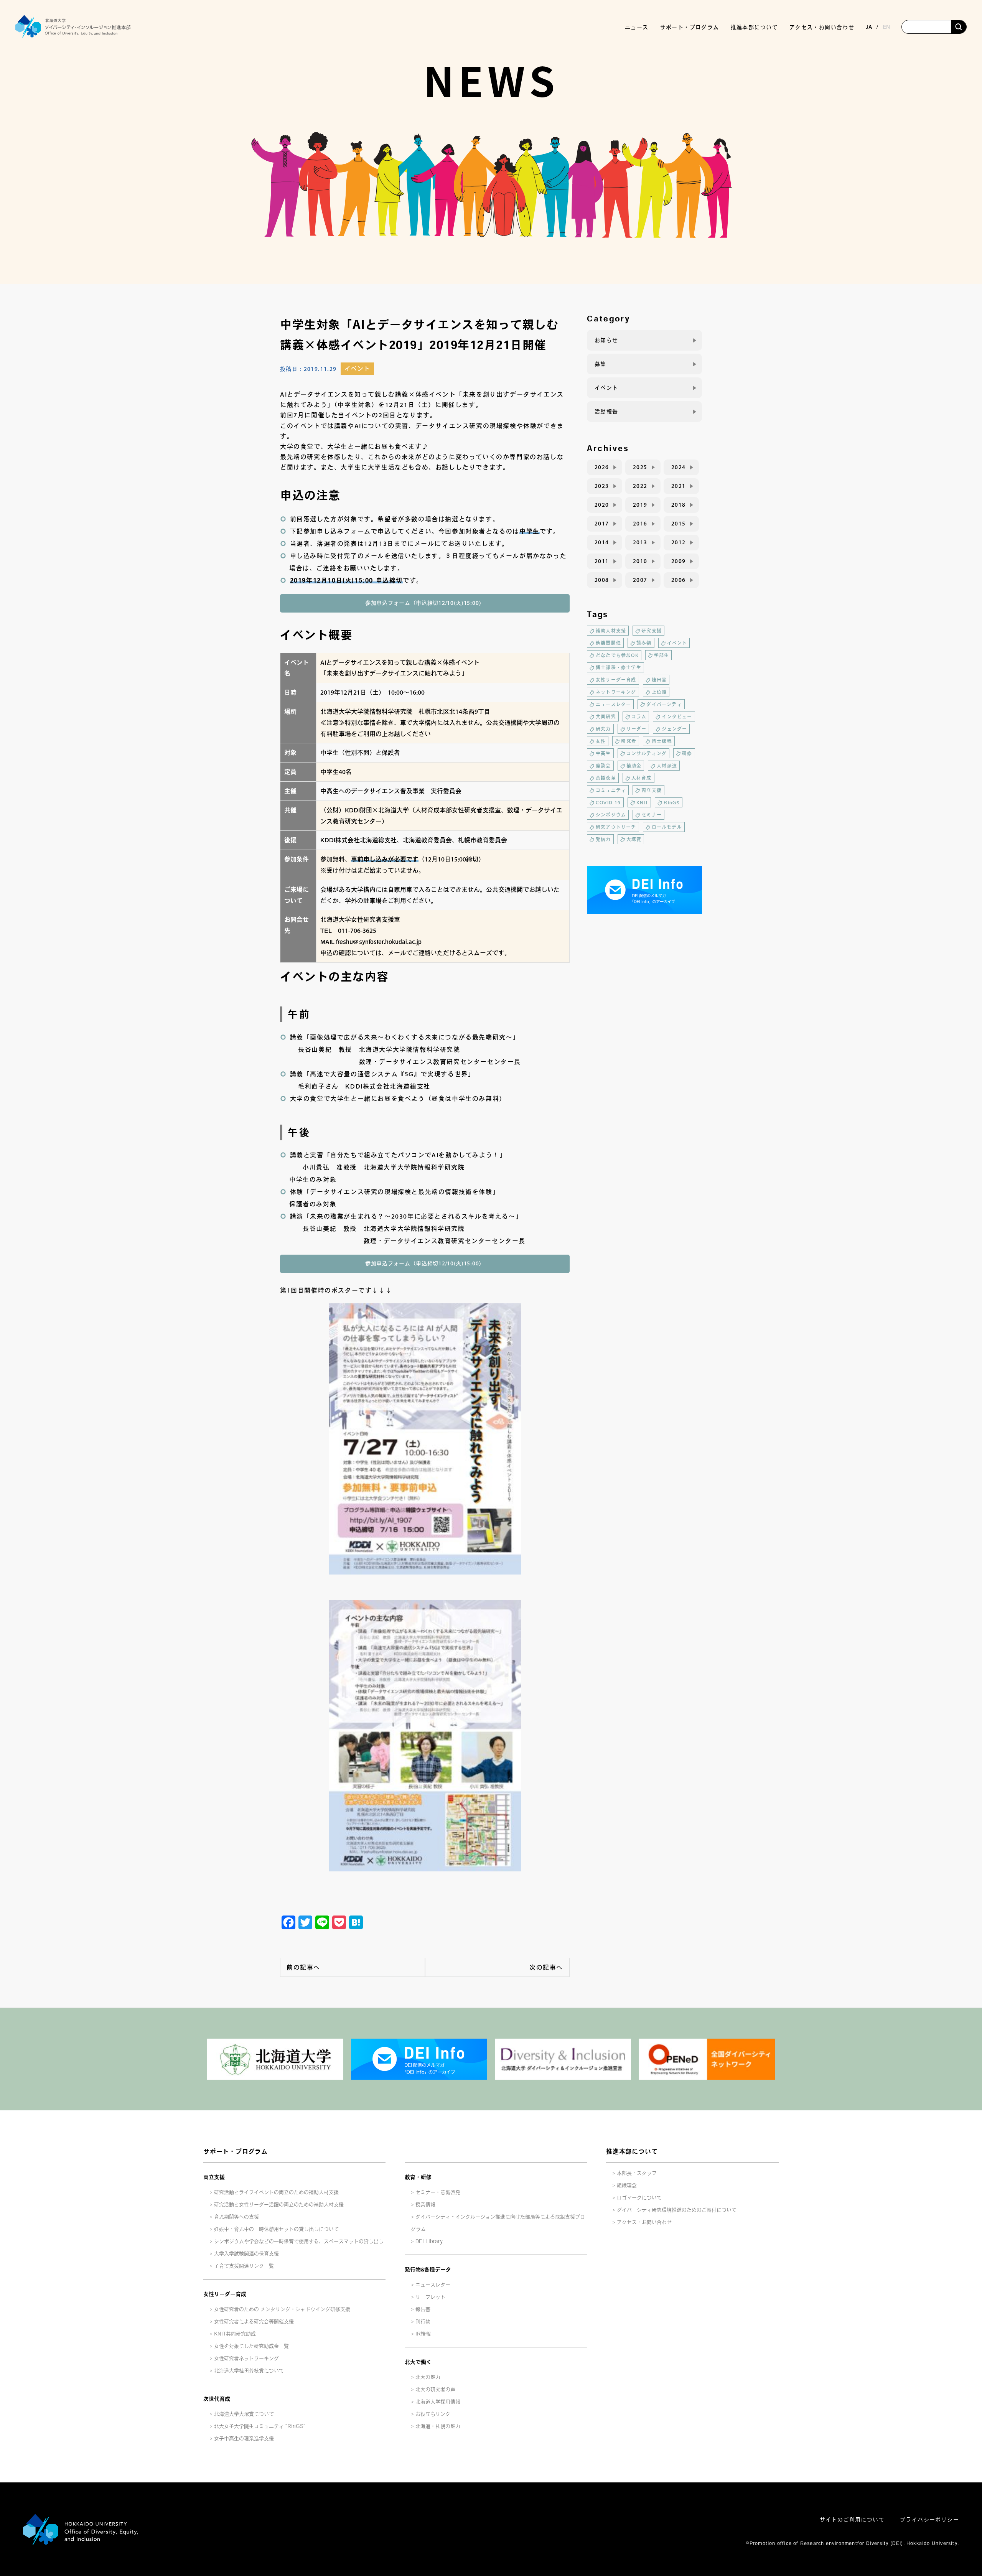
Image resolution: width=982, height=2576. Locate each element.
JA (869, 27)
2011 (602, 561)
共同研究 (606, 716)
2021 (679, 486)
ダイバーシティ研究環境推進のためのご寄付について (677, 2210)
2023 (602, 486)
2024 (679, 467)
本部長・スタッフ (637, 2173)
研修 (687, 753)
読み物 (644, 643)
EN (886, 27)
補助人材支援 (611, 631)
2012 (679, 542)
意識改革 (606, 778)
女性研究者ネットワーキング (246, 2358)
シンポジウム (611, 815)
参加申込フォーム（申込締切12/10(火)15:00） (425, 603)
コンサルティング (647, 753)
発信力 (603, 839)
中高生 (603, 753)
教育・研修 (418, 2177)
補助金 (634, 766)
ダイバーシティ (664, 704)
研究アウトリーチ (616, 827)
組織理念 (627, 2185)
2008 (602, 580)
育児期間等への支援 (236, 2217)
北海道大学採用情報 (438, 2402)
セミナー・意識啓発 (438, 2192)
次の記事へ (546, 1967)
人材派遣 (667, 766)
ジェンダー (674, 729)
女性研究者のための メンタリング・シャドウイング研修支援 (282, 2309)
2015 (679, 524)
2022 (640, 486)
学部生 (662, 655)
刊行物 (423, 2322)
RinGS (672, 802)
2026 (602, 467)
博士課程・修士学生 (619, 667)
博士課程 (662, 741)
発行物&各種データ (428, 2270)
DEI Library (429, 2241)
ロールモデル (667, 827)
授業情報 (425, 2205)
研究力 (603, 729)
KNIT (643, 802)
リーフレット (430, 2297)
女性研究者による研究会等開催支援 (254, 2322)
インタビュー (677, 716)
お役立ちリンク (433, 2414)
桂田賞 (659, 680)
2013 (640, 542)
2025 (640, 467)
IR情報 (423, 2334)
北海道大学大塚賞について (244, 2414)
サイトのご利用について (852, 2520)
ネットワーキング (616, 692)
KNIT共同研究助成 (235, 2334)
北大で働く (418, 2362)
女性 (601, 741)
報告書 (423, 2309)
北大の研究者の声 (435, 2389)
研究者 (629, 741)
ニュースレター (613, 704)
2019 (640, 505)
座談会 (603, 766)
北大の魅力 (428, 2377)
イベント (357, 369)
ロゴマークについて (639, 2198)
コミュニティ (611, 790)
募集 (601, 364)
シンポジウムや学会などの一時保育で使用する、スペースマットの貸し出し (299, 2241)
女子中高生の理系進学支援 (244, 2438)
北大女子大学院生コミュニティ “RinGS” (260, 2426)
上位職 (659, 692)
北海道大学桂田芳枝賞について (249, 2371)
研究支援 (652, 631)
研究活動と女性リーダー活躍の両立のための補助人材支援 (279, 2205)
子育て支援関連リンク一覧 (244, 2266)
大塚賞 (634, 839)
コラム (639, 716)
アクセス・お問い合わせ (822, 27)
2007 (640, 580)
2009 (679, 561)
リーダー (637, 729)
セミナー (652, 815)
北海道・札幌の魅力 (438, 2426)
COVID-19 (608, 802)
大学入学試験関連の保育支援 (246, 2254)
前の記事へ (303, 1967)
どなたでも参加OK (617, 655)
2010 (640, 561)
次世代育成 (217, 2399)
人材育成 (642, 778)
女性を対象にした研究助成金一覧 (251, 2346)
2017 (602, 524)
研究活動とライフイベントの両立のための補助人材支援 (276, 2192)
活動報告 (606, 412)
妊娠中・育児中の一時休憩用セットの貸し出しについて (276, 2229)
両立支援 (652, 790)
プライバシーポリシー (929, 2520)
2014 (602, 542)
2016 (640, 524)
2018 (679, 505)
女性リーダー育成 (616, 680)
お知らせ (606, 340)
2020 (602, 505)
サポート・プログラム (236, 2151)
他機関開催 (608, 643)
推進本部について (632, 2151)
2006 (679, 580)
